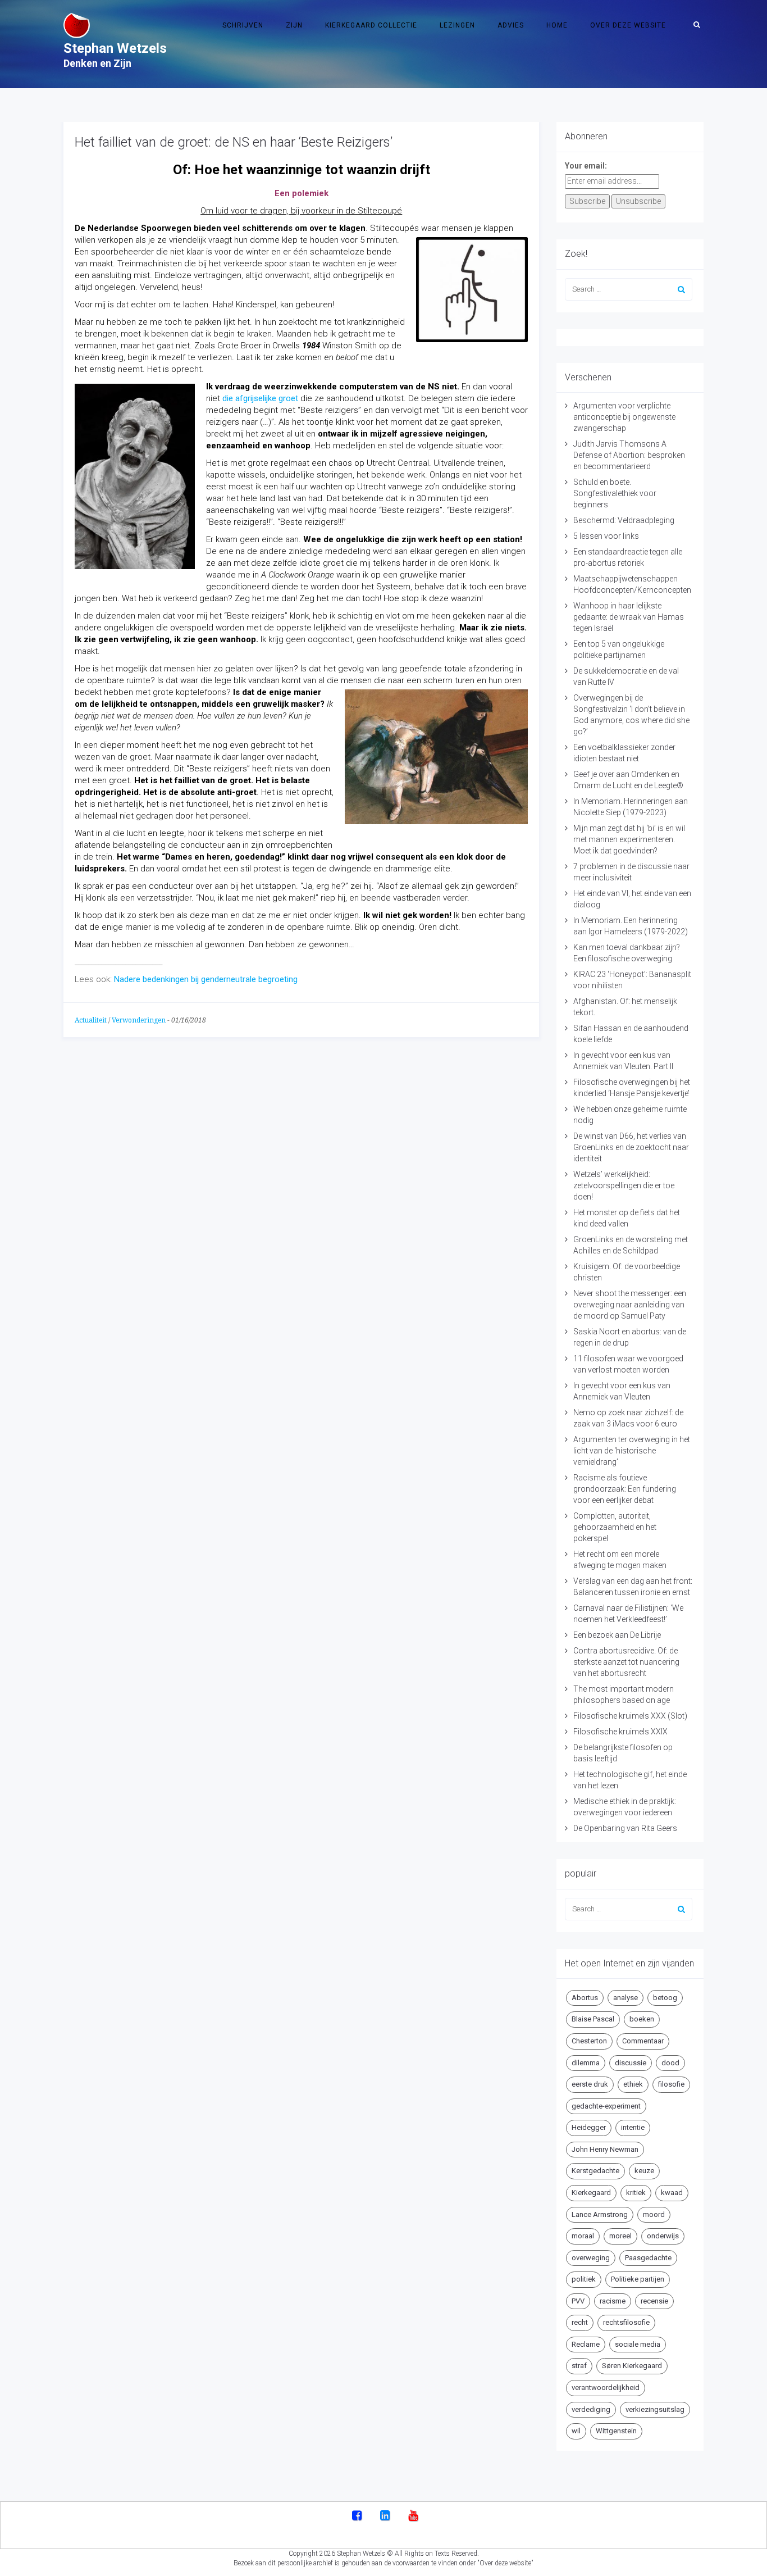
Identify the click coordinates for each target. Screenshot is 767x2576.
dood (670, 2063)
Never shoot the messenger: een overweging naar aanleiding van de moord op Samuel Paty (630, 1305)
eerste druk (590, 2084)
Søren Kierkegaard (632, 2366)
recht (580, 2322)
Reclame (586, 2344)
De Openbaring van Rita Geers (625, 1828)
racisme (613, 2301)
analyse (626, 1998)
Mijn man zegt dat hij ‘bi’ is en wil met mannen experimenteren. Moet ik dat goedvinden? (629, 839)
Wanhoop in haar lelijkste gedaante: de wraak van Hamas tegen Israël (629, 617)
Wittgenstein (616, 2431)
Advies (511, 25)
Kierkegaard (591, 2193)
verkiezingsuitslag (655, 2409)
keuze (644, 2171)
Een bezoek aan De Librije (617, 1635)
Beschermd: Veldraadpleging (624, 520)
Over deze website (628, 25)
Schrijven (243, 25)
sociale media (638, 2344)
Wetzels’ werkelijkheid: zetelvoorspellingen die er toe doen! (624, 1185)
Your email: (586, 166)
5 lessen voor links (606, 536)
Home (557, 25)
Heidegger (589, 2127)
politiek (584, 2279)
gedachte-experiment (606, 2106)
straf (579, 2366)
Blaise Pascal (593, 2019)
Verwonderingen (139, 1020)
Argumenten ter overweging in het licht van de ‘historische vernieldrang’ (632, 1451)
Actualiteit (91, 1020)
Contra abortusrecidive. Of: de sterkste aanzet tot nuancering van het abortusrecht (626, 1662)
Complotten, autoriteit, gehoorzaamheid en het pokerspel (615, 1527)
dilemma (586, 2063)
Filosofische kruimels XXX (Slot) (630, 1716)
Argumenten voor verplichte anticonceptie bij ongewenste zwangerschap (624, 417)
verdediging (591, 2409)
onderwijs (663, 2236)
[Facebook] (357, 2516)
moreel (620, 2236)
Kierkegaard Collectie (371, 25)
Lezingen (457, 25)
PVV (578, 2301)
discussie (631, 2063)
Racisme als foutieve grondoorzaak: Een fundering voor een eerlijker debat (625, 1489)
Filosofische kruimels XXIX (620, 1732)
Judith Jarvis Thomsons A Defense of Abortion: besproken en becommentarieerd (629, 455)
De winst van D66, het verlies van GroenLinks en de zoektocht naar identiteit (631, 1147)
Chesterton (589, 2041)
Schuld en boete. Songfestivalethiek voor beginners (615, 493)
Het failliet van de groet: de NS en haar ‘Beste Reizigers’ (234, 142)
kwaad (672, 2193)
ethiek (633, 2084)
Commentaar (643, 2041)
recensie (654, 2301)
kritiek (636, 2193)
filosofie (671, 2084)
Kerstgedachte (595, 2171)
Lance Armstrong (600, 2214)
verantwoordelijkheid (606, 2388)
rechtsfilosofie (626, 2322)
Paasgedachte (648, 2258)
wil (576, 2431)
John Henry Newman (605, 2149)
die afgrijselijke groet (260, 398)
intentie (633, 2127)
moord (654, 2214)
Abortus (585, 1998)
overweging (591, 2258)
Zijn (294, 25)
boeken (642, 2019)
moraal (583, 2236)
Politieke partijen (638, 2279)
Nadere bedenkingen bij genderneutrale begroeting (205, 979)
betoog (665, 1998)
